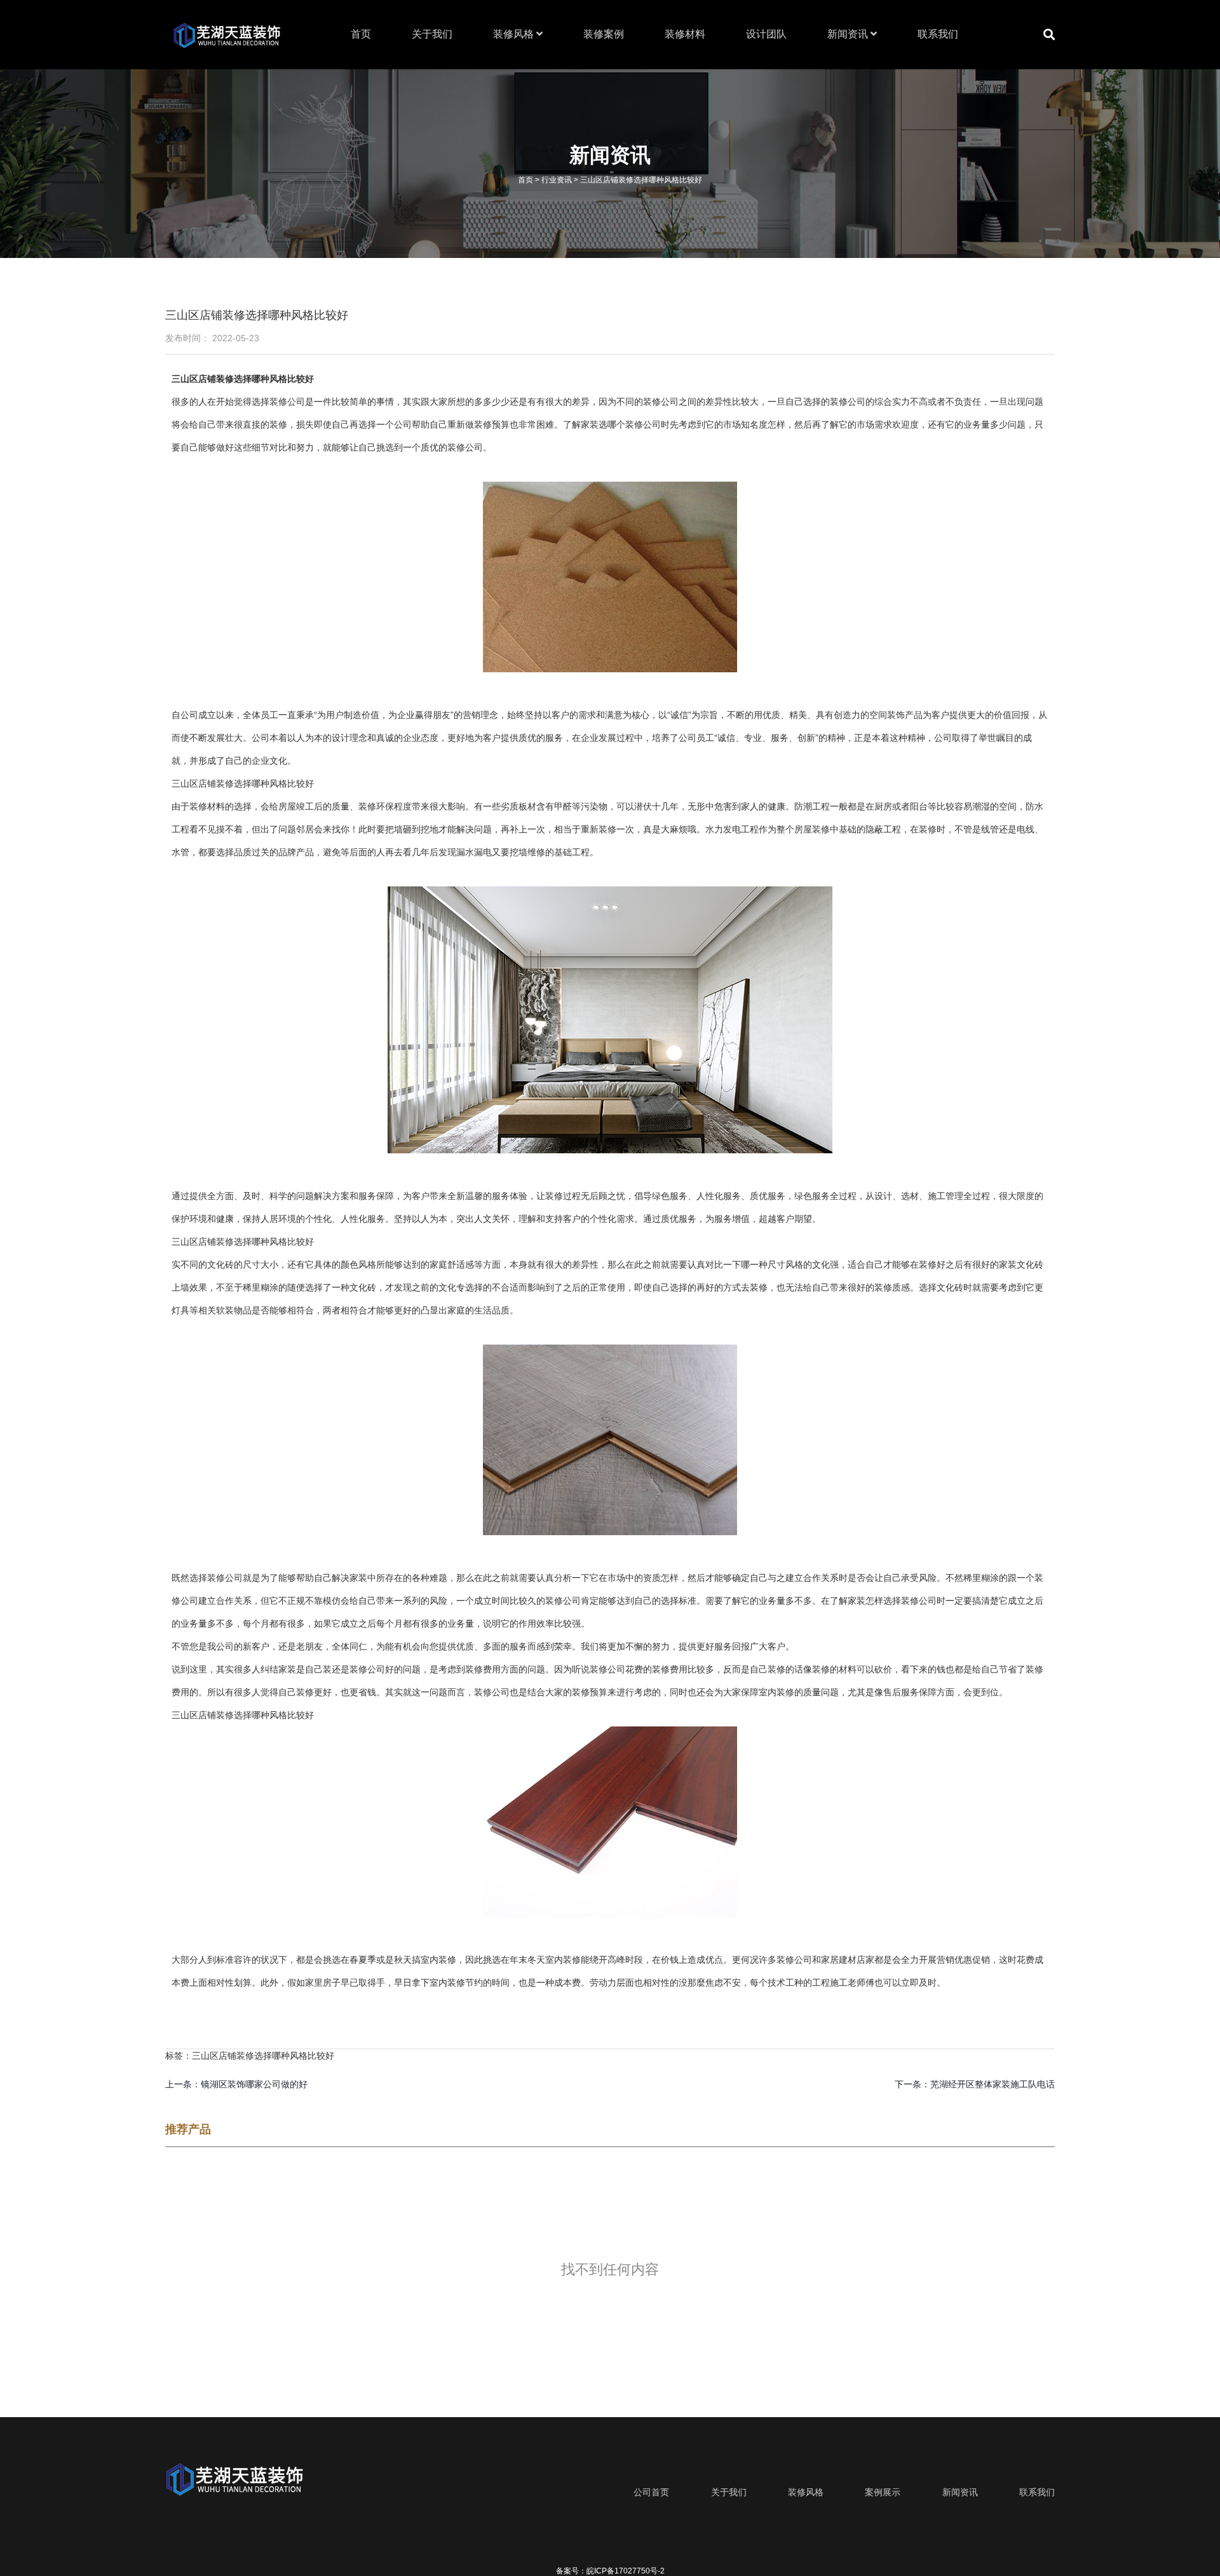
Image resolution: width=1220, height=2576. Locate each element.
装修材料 (685, 34)
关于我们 (432, 34)
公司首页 (651, 2492)
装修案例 (604, 34)
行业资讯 (557, 179)
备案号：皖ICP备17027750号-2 (610, 2571)
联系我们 (938, 34)
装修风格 (515, 34)
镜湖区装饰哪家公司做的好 (254, 2084)
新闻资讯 (849, 34)
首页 (361, 34)
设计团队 (766, 34)
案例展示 (883, 2492)
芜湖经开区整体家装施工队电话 (993, 2084)
